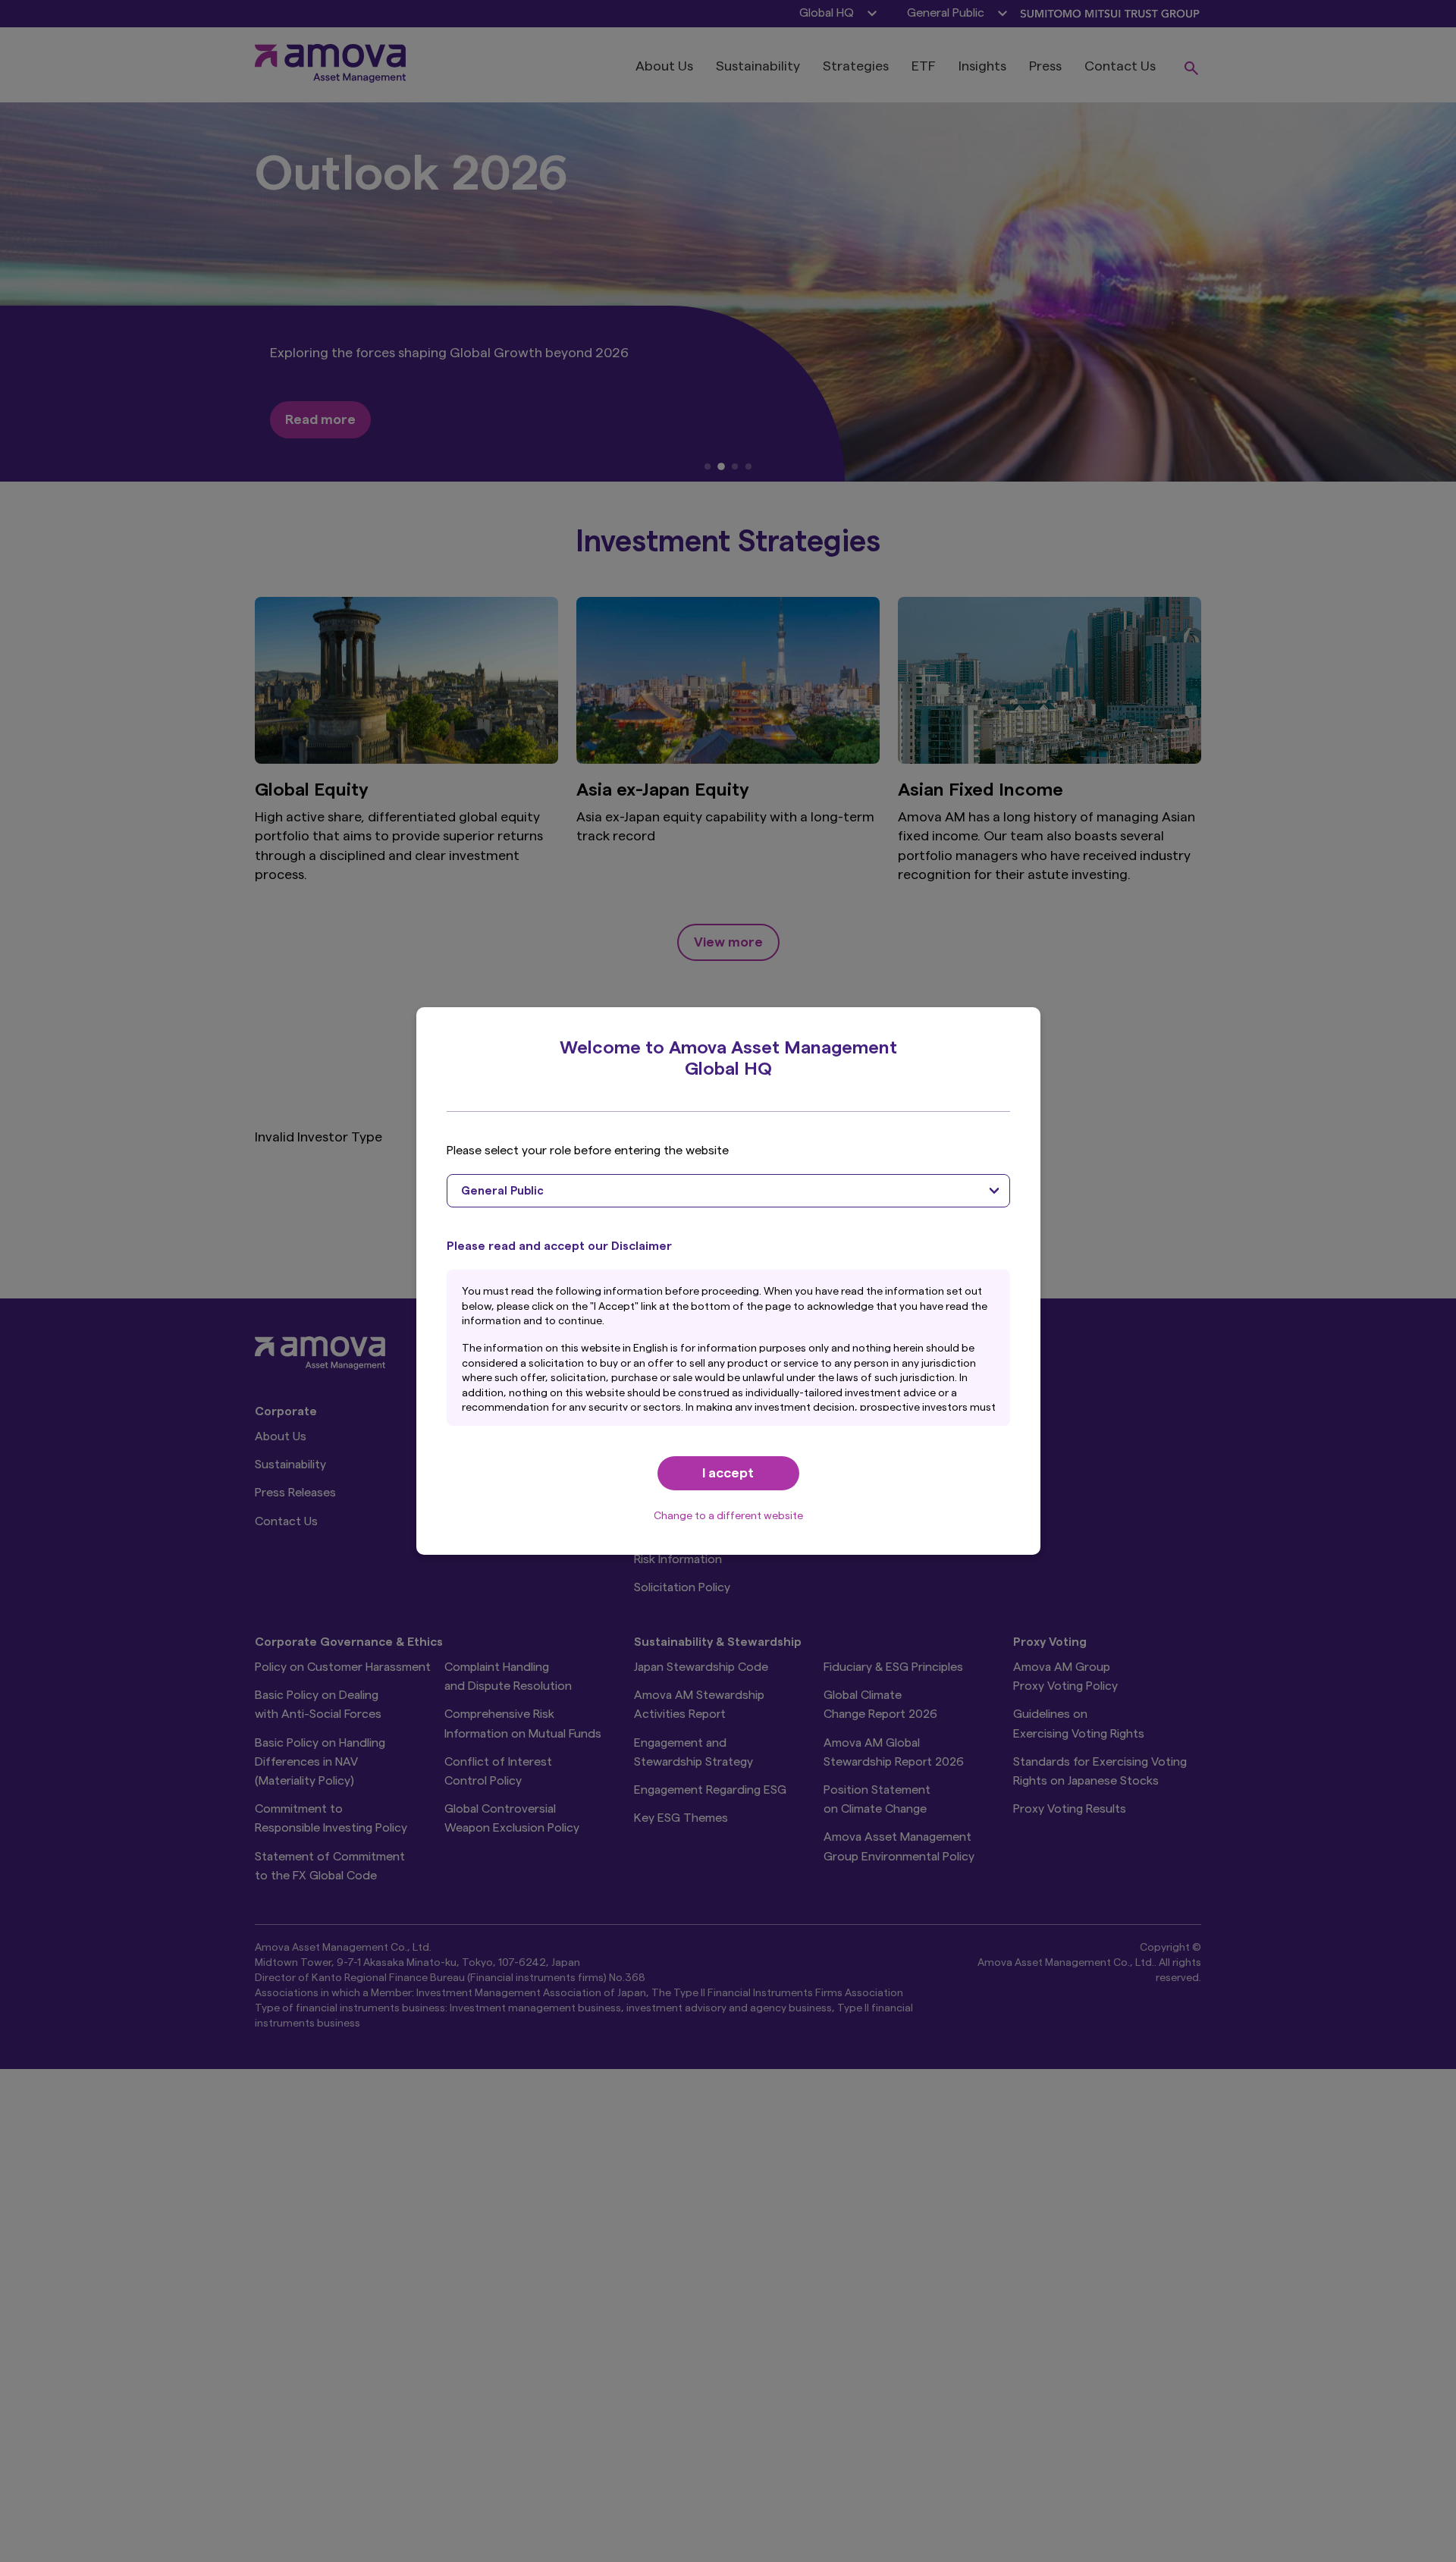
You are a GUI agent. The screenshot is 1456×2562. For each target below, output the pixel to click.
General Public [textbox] (502, 1191)
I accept (728, 1473)
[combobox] (728, 1191)
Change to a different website (728, 1516)
